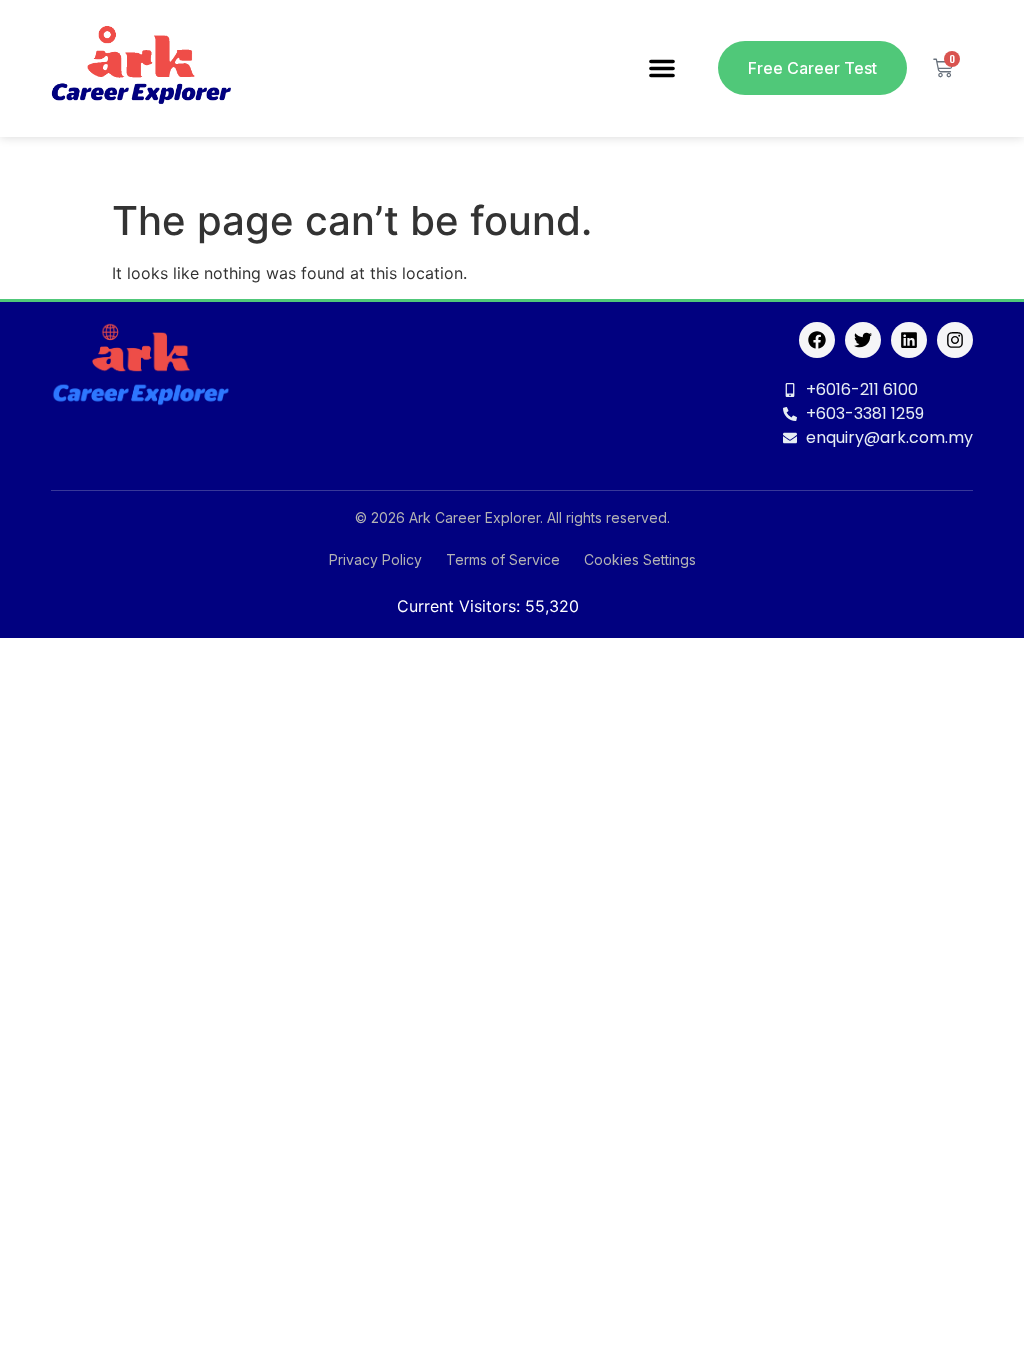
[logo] (141, 68)
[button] (662, 68)
